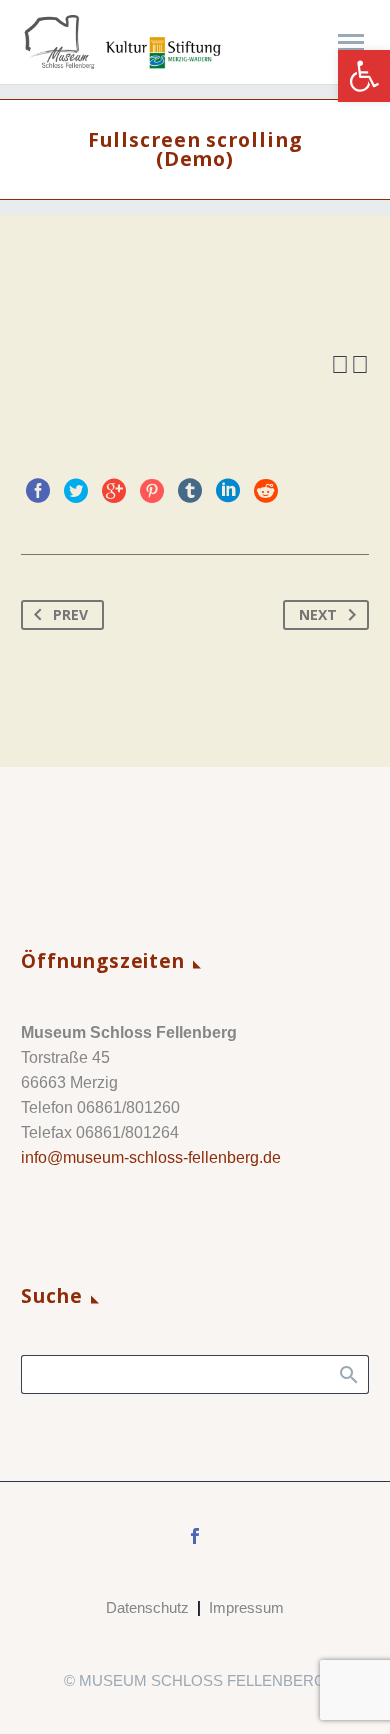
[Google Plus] (114, 491)
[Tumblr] (190, 491)
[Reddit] (266, 491)
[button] (364, 76)
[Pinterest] (152, 491)
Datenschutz (147, 1608)
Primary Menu (351, 43)
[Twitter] (76, 491)
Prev (70, 614)
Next (318, 614)
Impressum (246, 1608)
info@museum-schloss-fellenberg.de (151, 1157)
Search (347, 1374)
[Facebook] (38, 491)
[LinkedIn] (228, 491)
